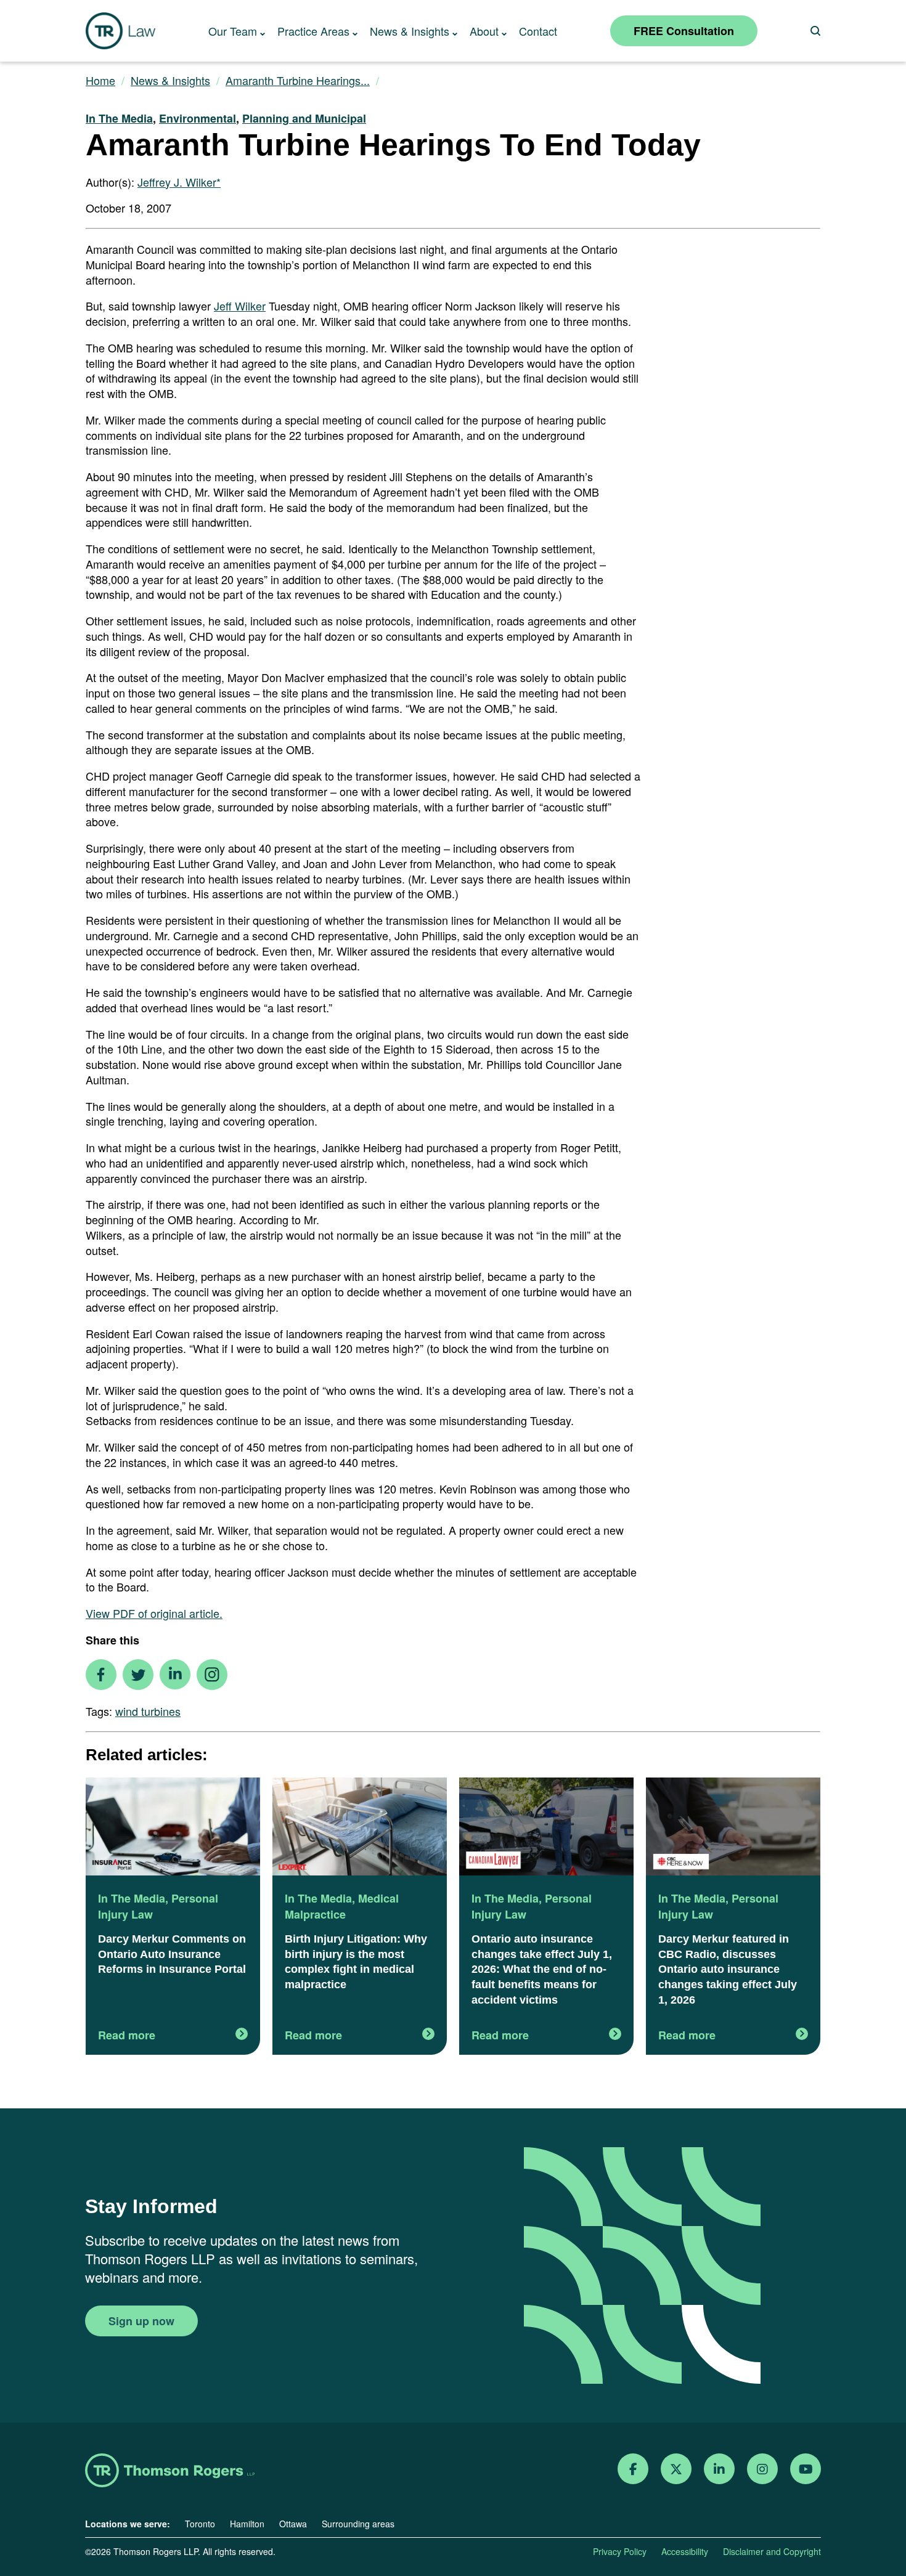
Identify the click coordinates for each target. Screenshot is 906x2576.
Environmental (198, 118)
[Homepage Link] (170, 2472)
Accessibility (685, 2551)
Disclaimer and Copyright (772, 2551)
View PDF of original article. (154, 1613)
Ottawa (293, 2524)
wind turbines (148, 1711)
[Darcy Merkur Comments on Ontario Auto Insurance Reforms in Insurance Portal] (173, 1828)
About (484, 31)
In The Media (119, 118)
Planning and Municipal (304, 118)
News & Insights (410, 31)
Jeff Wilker (240, 306)
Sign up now (141, 2321)
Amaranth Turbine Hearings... (298, 80)
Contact (538, 31)
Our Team (233, 31)
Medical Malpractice (342, 1906)
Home (100, 80)
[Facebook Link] (633, 2469)
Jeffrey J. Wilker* (179, 182)
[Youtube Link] (806, 2469)
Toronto (200, 2524)
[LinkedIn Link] (719, 2469)
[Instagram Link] (762, 2469)
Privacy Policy (620, 2551)
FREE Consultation (684, 31)
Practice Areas (313, 31)
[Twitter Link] (676, 2469)
